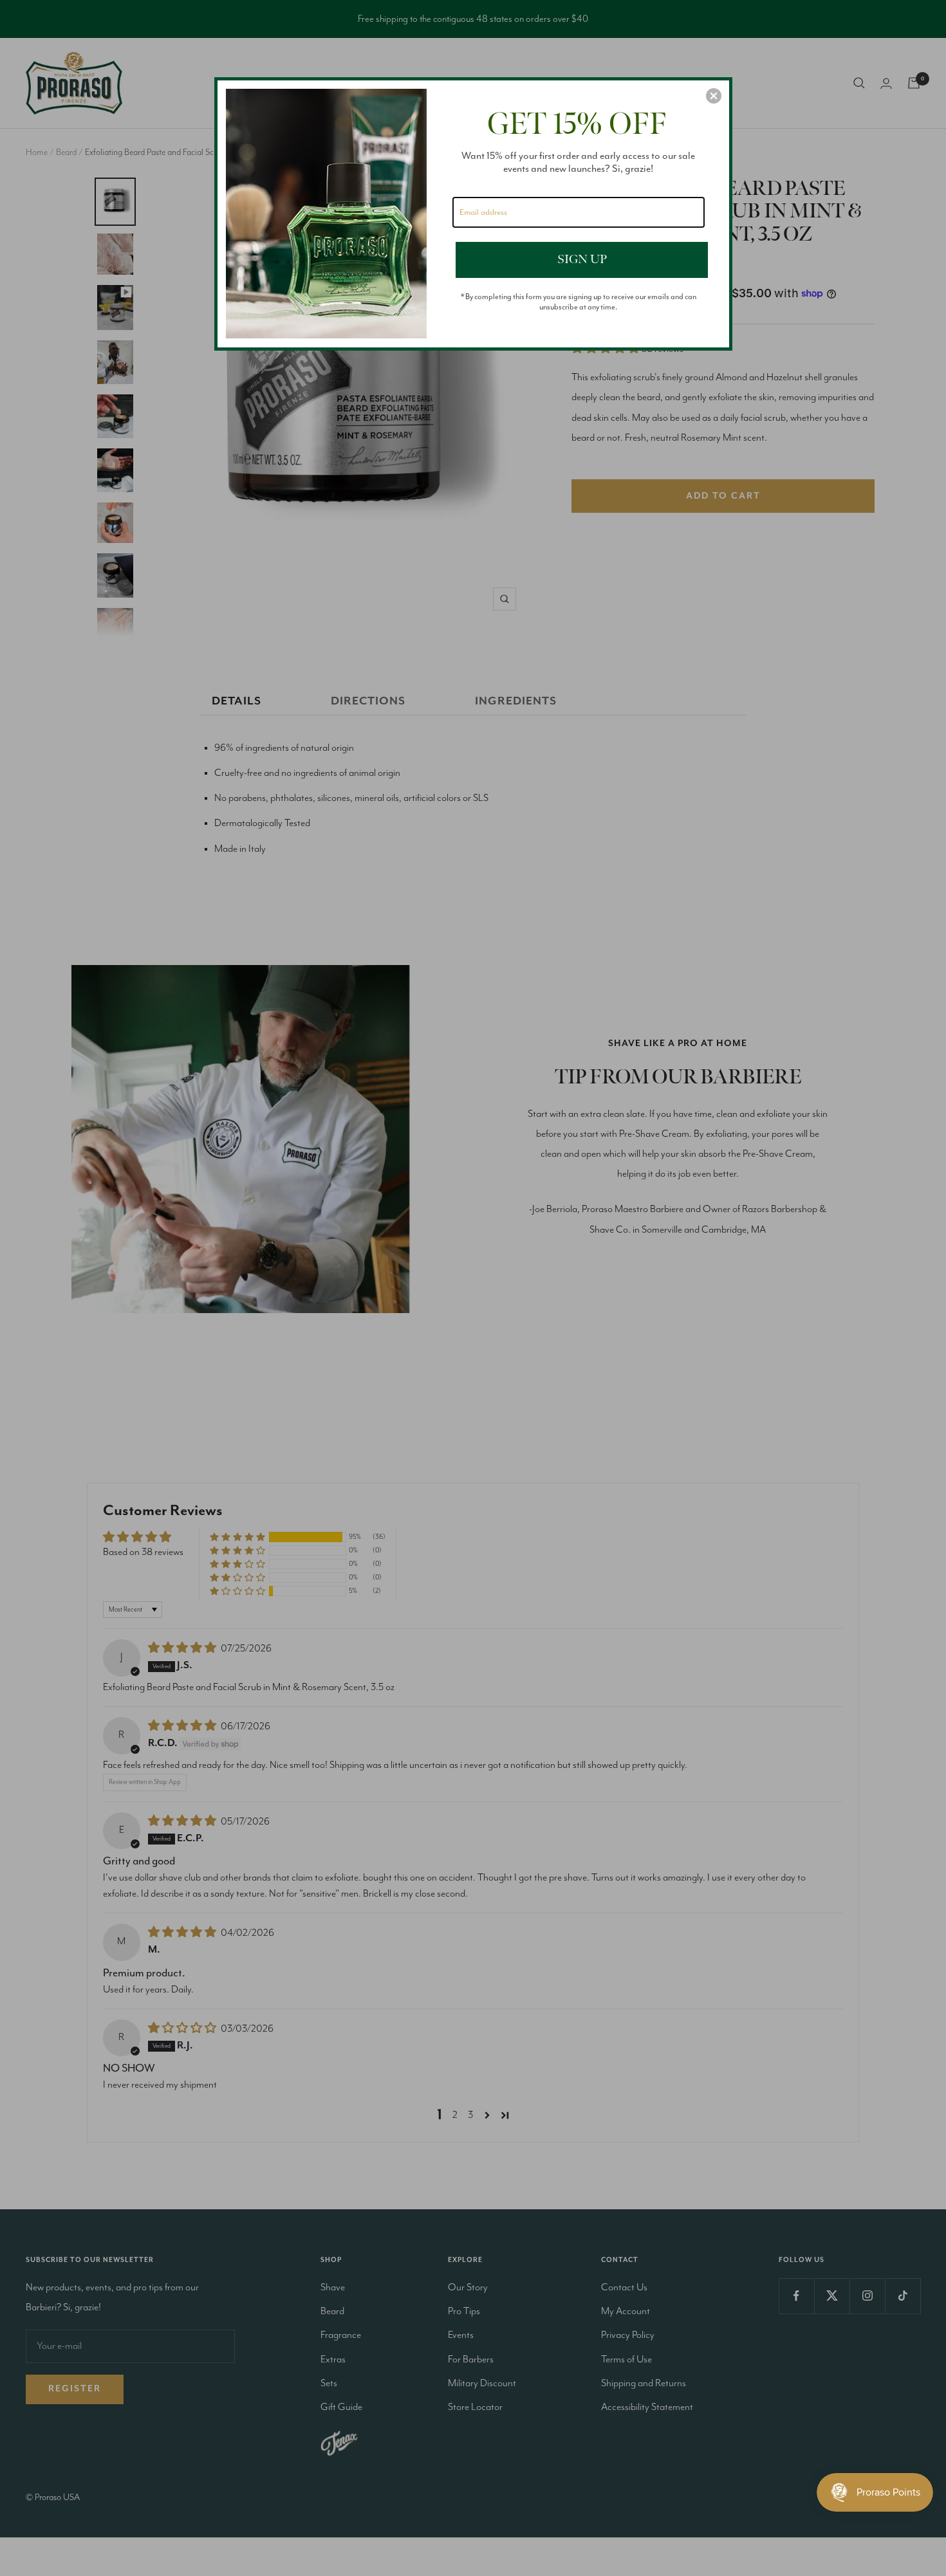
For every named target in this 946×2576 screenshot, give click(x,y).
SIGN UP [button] (582, 259)
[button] (714, 96)
